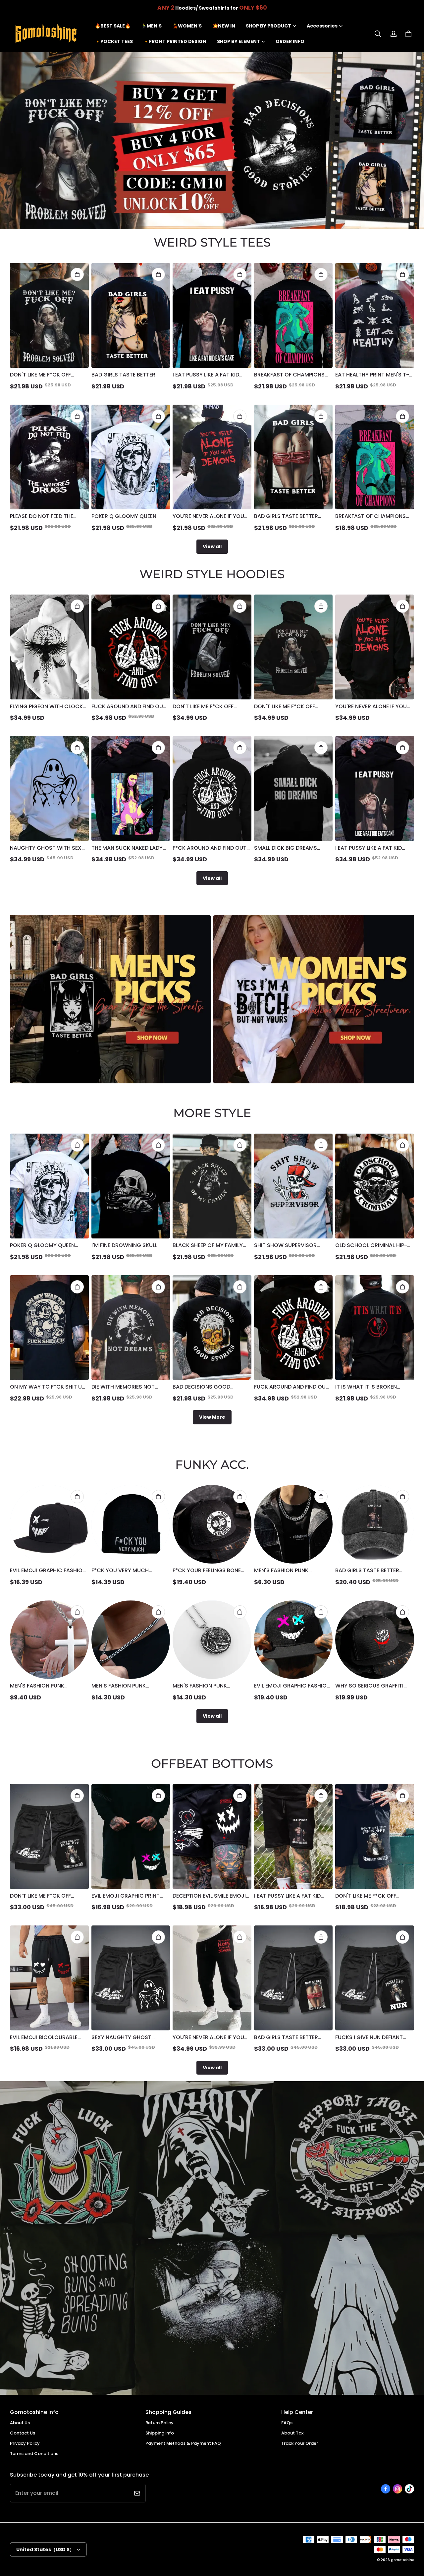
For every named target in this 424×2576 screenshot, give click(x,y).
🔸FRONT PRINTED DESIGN (175, 41)
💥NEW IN (224, 26)
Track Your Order (300, 2443)
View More (212, 1417)
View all (212, 546)
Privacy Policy (25, 2443)
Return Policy (159, 2423)
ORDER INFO (290, 41)
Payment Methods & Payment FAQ (183, 2443)
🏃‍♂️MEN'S (151, 26)
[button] (378, 34)
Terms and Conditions (34, 2454)
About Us (20, 2423)
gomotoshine (402, 2560)
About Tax (292, 2433)
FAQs (287, 2423)
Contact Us (23, 2433)
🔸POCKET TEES (114, 41)
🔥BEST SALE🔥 (113, 26)
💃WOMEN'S (187, 26)
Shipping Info (160, 2433)
